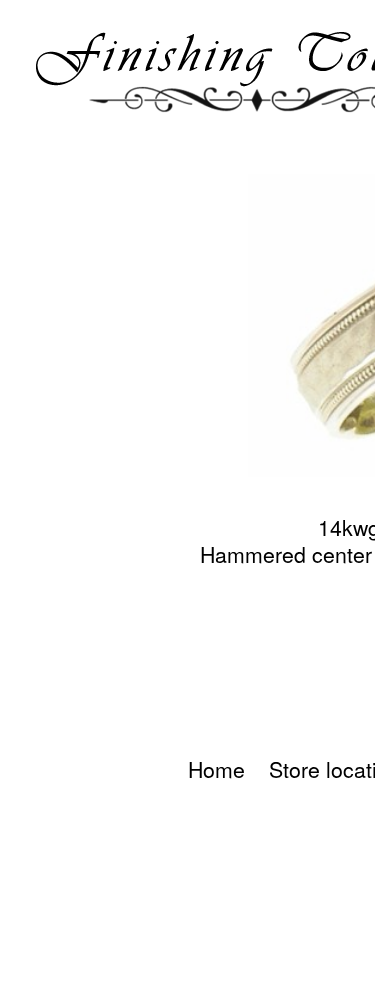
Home (216, 769)
